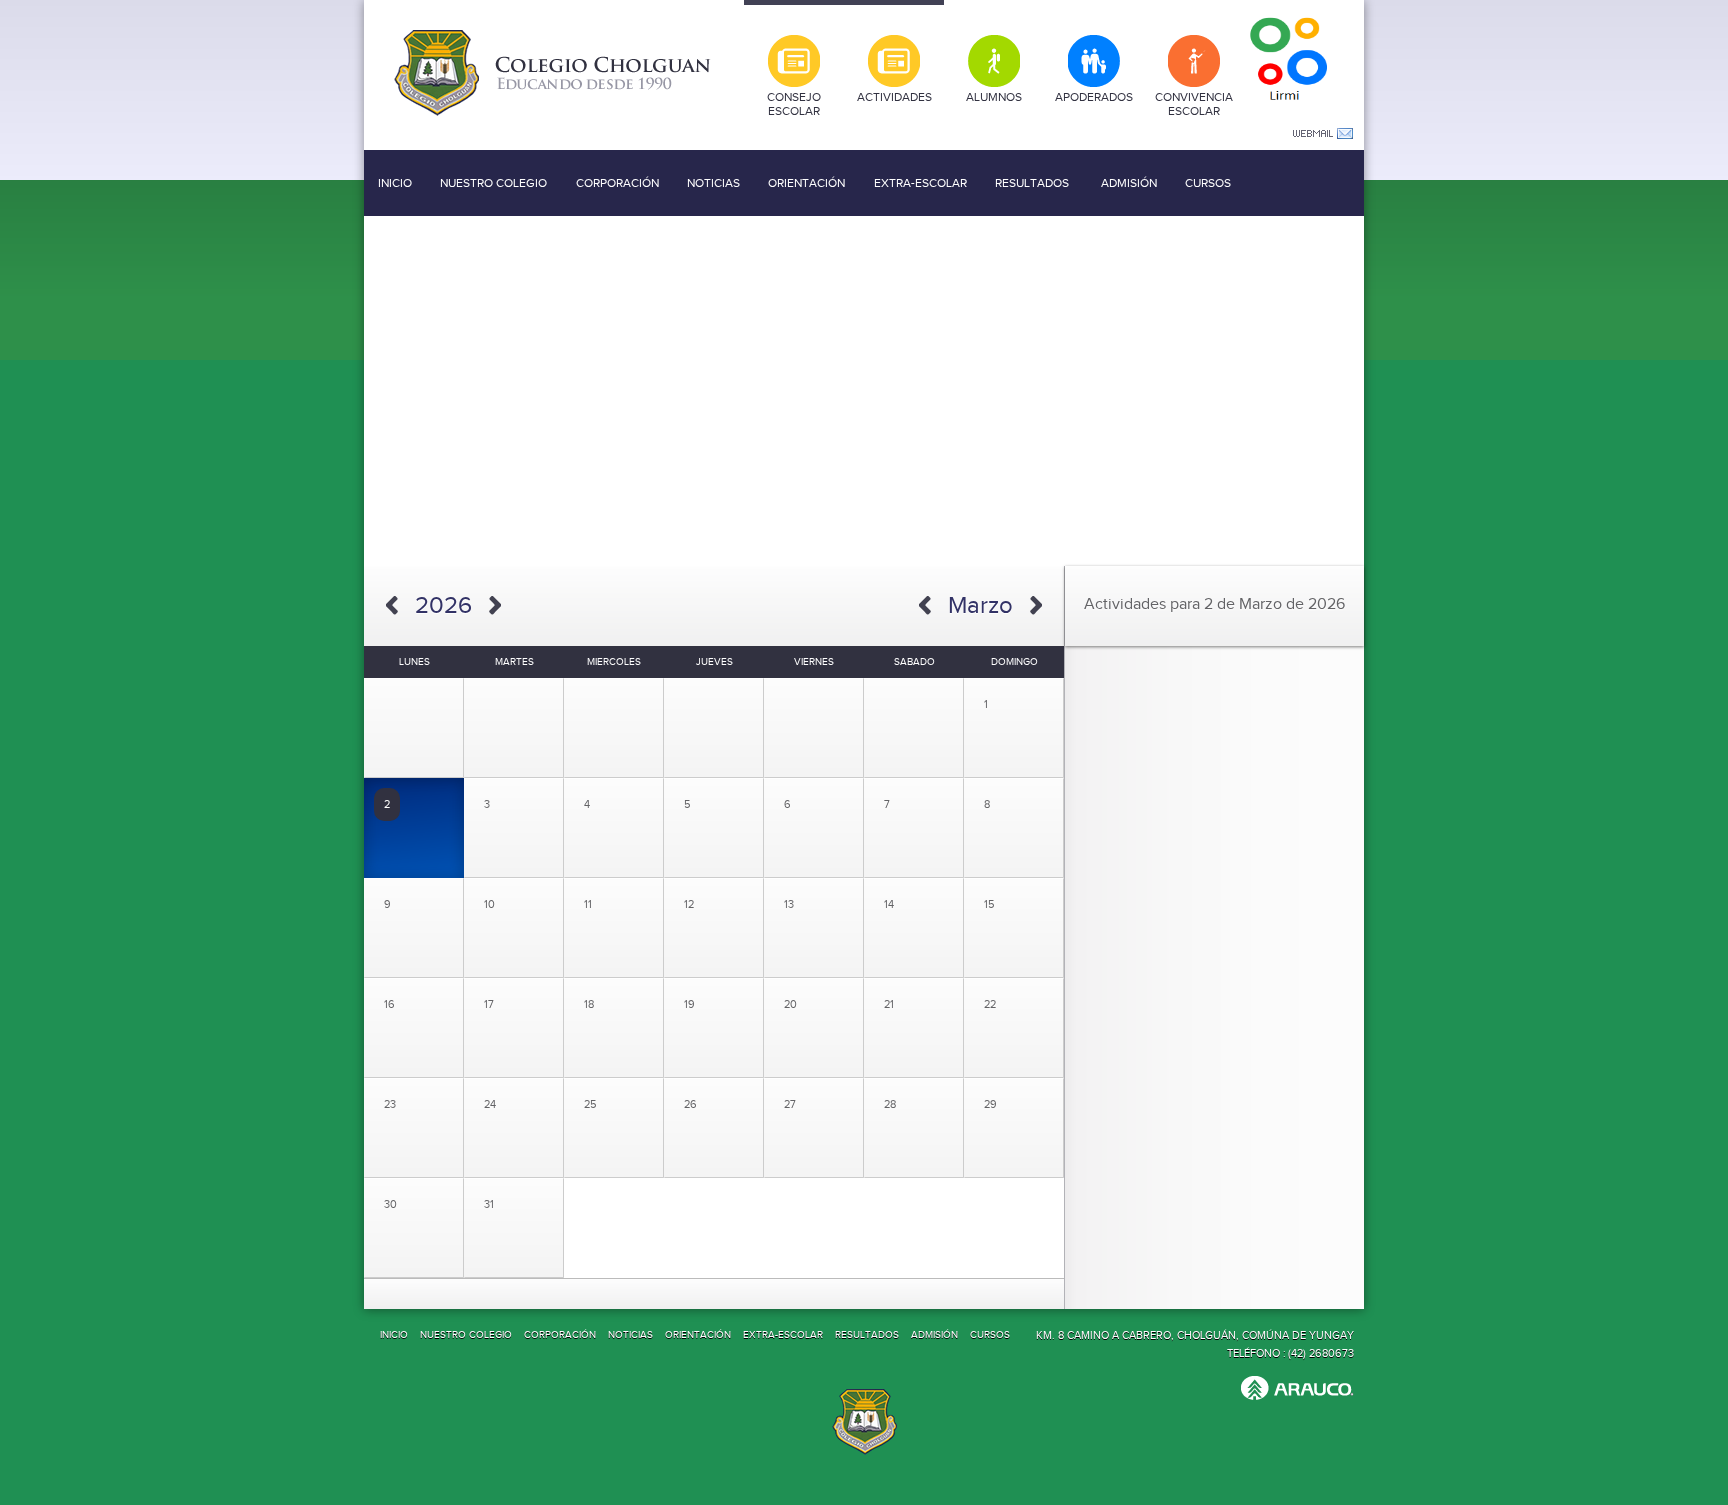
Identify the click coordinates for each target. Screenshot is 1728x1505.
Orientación (806, 183)
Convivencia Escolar (1194, 104)
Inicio (395, 183)
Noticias (713, 183)
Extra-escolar (920, 183)
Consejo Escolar (794, 104)
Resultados (1032, 183)
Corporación (617, 183)
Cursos (1208, 183)
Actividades (894, 97)
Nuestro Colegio (493, 183)
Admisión (1129, 183)
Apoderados (1094, 97)
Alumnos (994, 97)
